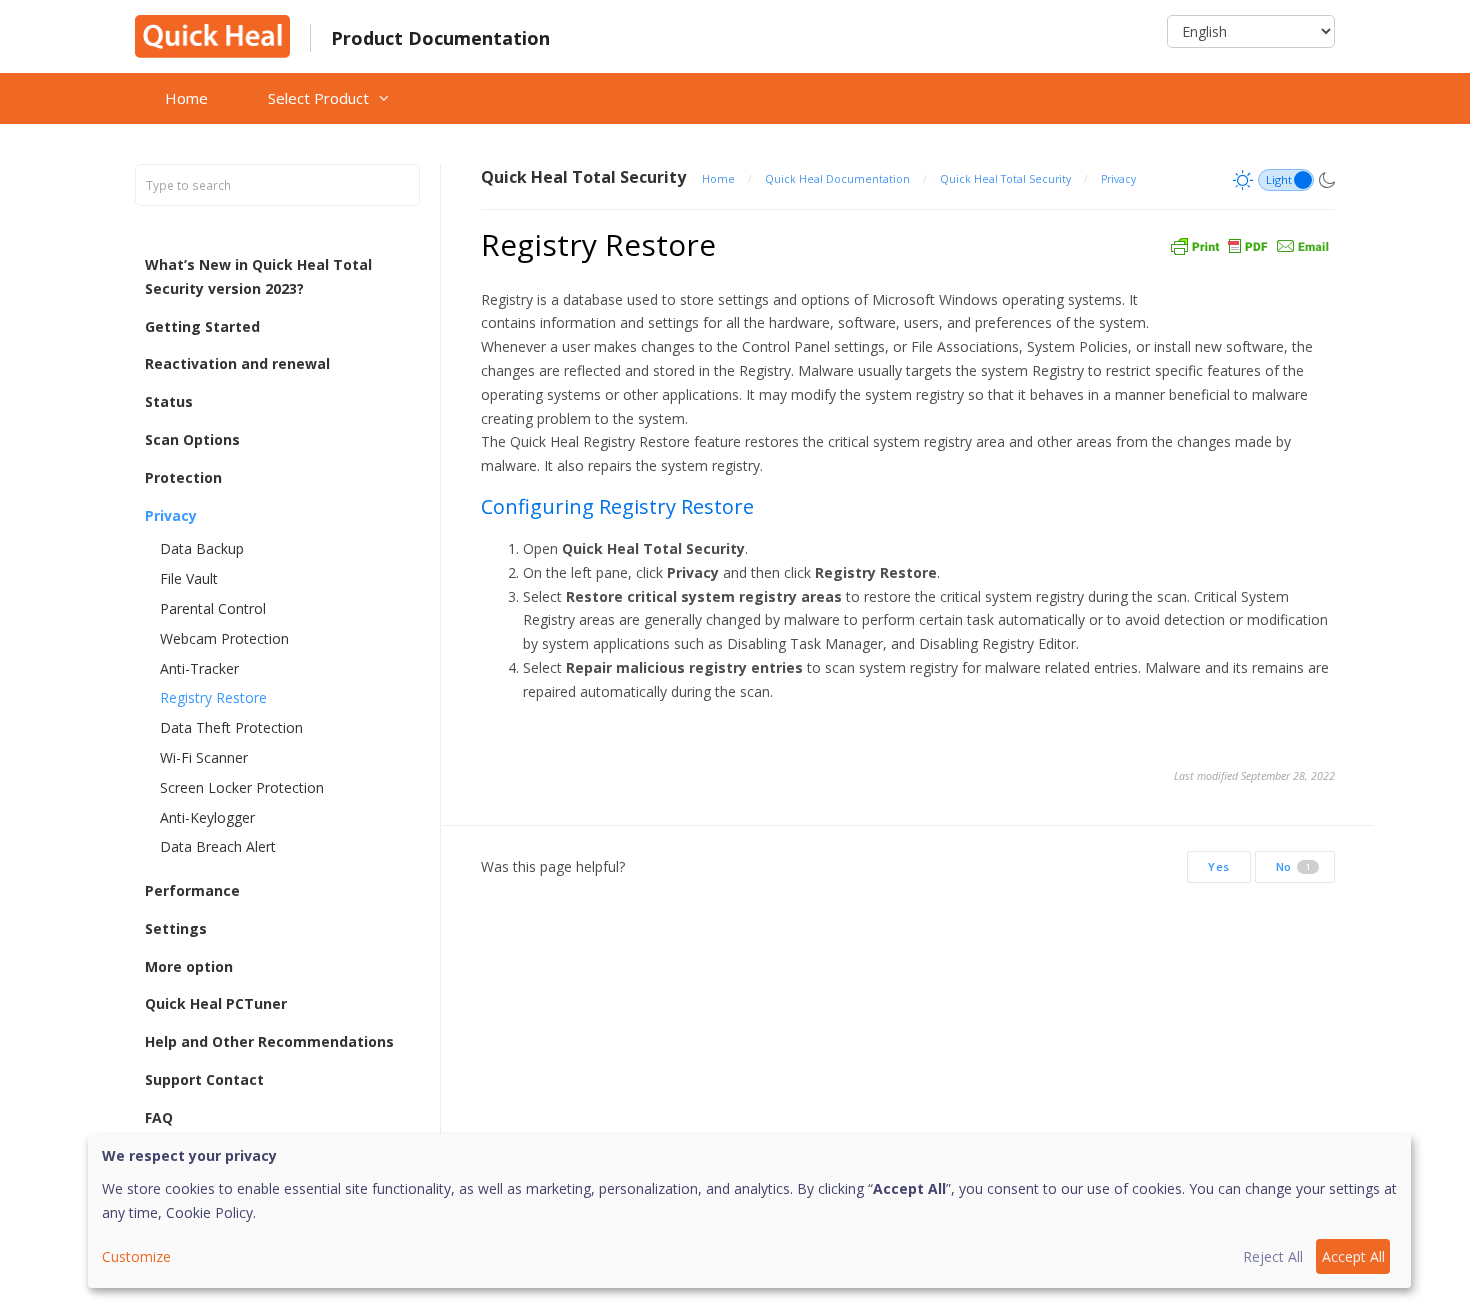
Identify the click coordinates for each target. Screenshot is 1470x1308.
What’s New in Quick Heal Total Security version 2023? (258, 276)
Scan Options (192, 439)
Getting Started (202, 326)
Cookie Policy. (211, 1212)
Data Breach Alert (218, 846)
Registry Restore (213, 697)
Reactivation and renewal (237, 363)
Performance (192, 890)
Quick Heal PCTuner (216, 1003)
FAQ (159, 1117)
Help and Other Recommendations (269, 1041)
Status (169, 401)
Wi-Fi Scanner (204, 757)
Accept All (1353, 1256)
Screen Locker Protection (242, 787)
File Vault (189, 578)
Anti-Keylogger (207, 817)
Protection (183, 477)
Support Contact (204, 1079)
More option (189, 966)
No (1293, 866)
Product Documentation (440, 38)
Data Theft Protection (231, 727)
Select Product (318, 98)
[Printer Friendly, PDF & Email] (1250, 244)
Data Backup (202, 548)
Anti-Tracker (199, 668)
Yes (1219, 866)
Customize (136, 1256)
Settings (176, 928)
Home (186, 98)
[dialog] (749, 1211)
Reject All (1273, 1256)
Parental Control (213, 608)
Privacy (171, 515)
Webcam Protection (224, 638)
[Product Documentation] (212, 34)
